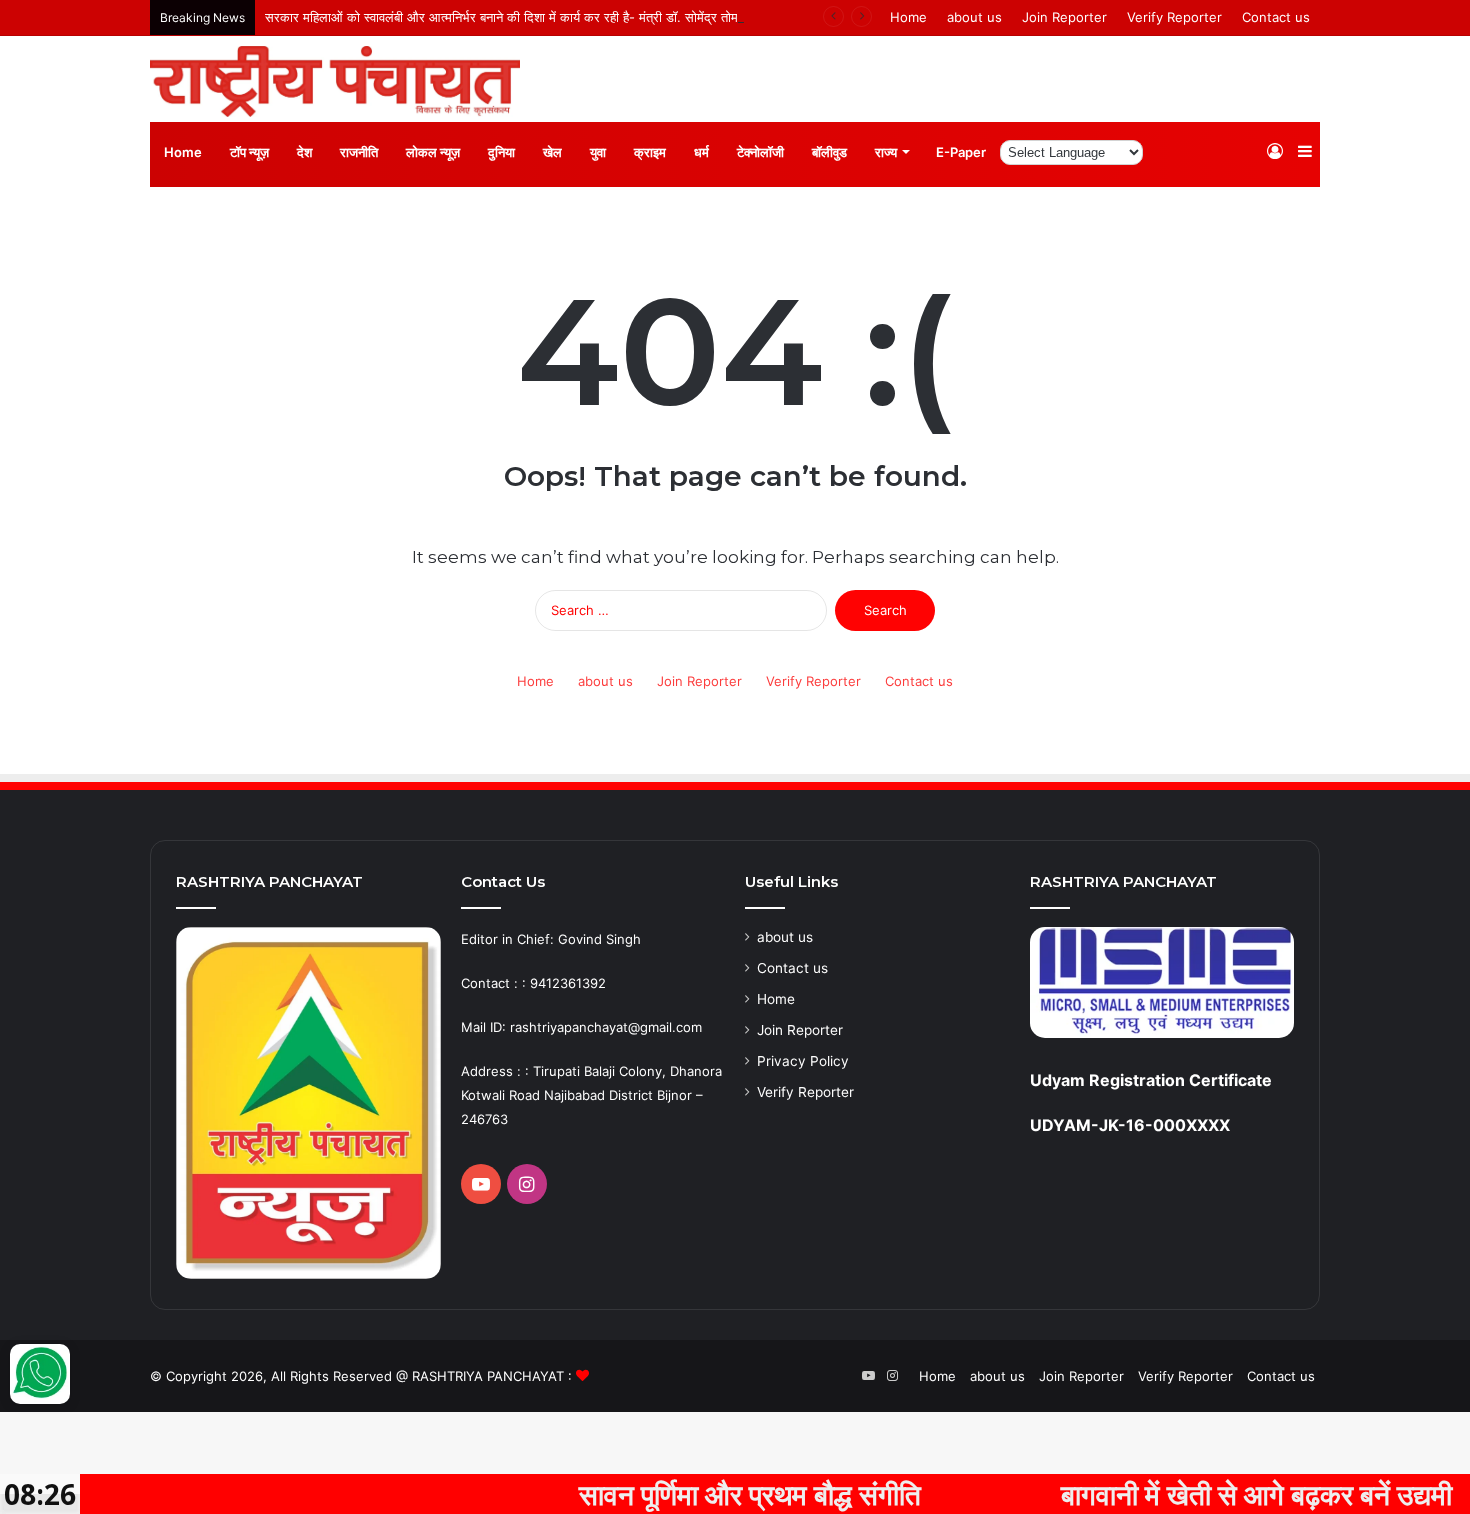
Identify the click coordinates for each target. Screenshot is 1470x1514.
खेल (552, 152)
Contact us (1276, 17)
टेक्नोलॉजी (760, 152)
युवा (598, 152)
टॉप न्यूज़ (249, 152)
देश (304, 152)
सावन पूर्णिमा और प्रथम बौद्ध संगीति (711, 1494)
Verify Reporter (1174, 17)
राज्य (886, 152)
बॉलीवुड (829, 152)
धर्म (701, 152)
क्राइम (650, 152)
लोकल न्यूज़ (433, 152)
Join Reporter (1064, 17)
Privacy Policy (803, 1061)
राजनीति (359, 152)
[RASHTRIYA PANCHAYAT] (335, 81)
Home (908, 17)
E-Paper (961, 152)
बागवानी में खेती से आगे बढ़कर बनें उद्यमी (1217, 1494)
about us (974, 17)
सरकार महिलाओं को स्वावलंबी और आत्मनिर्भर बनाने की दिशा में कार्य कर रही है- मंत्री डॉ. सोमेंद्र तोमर (504, 17)
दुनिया (501, 152)
